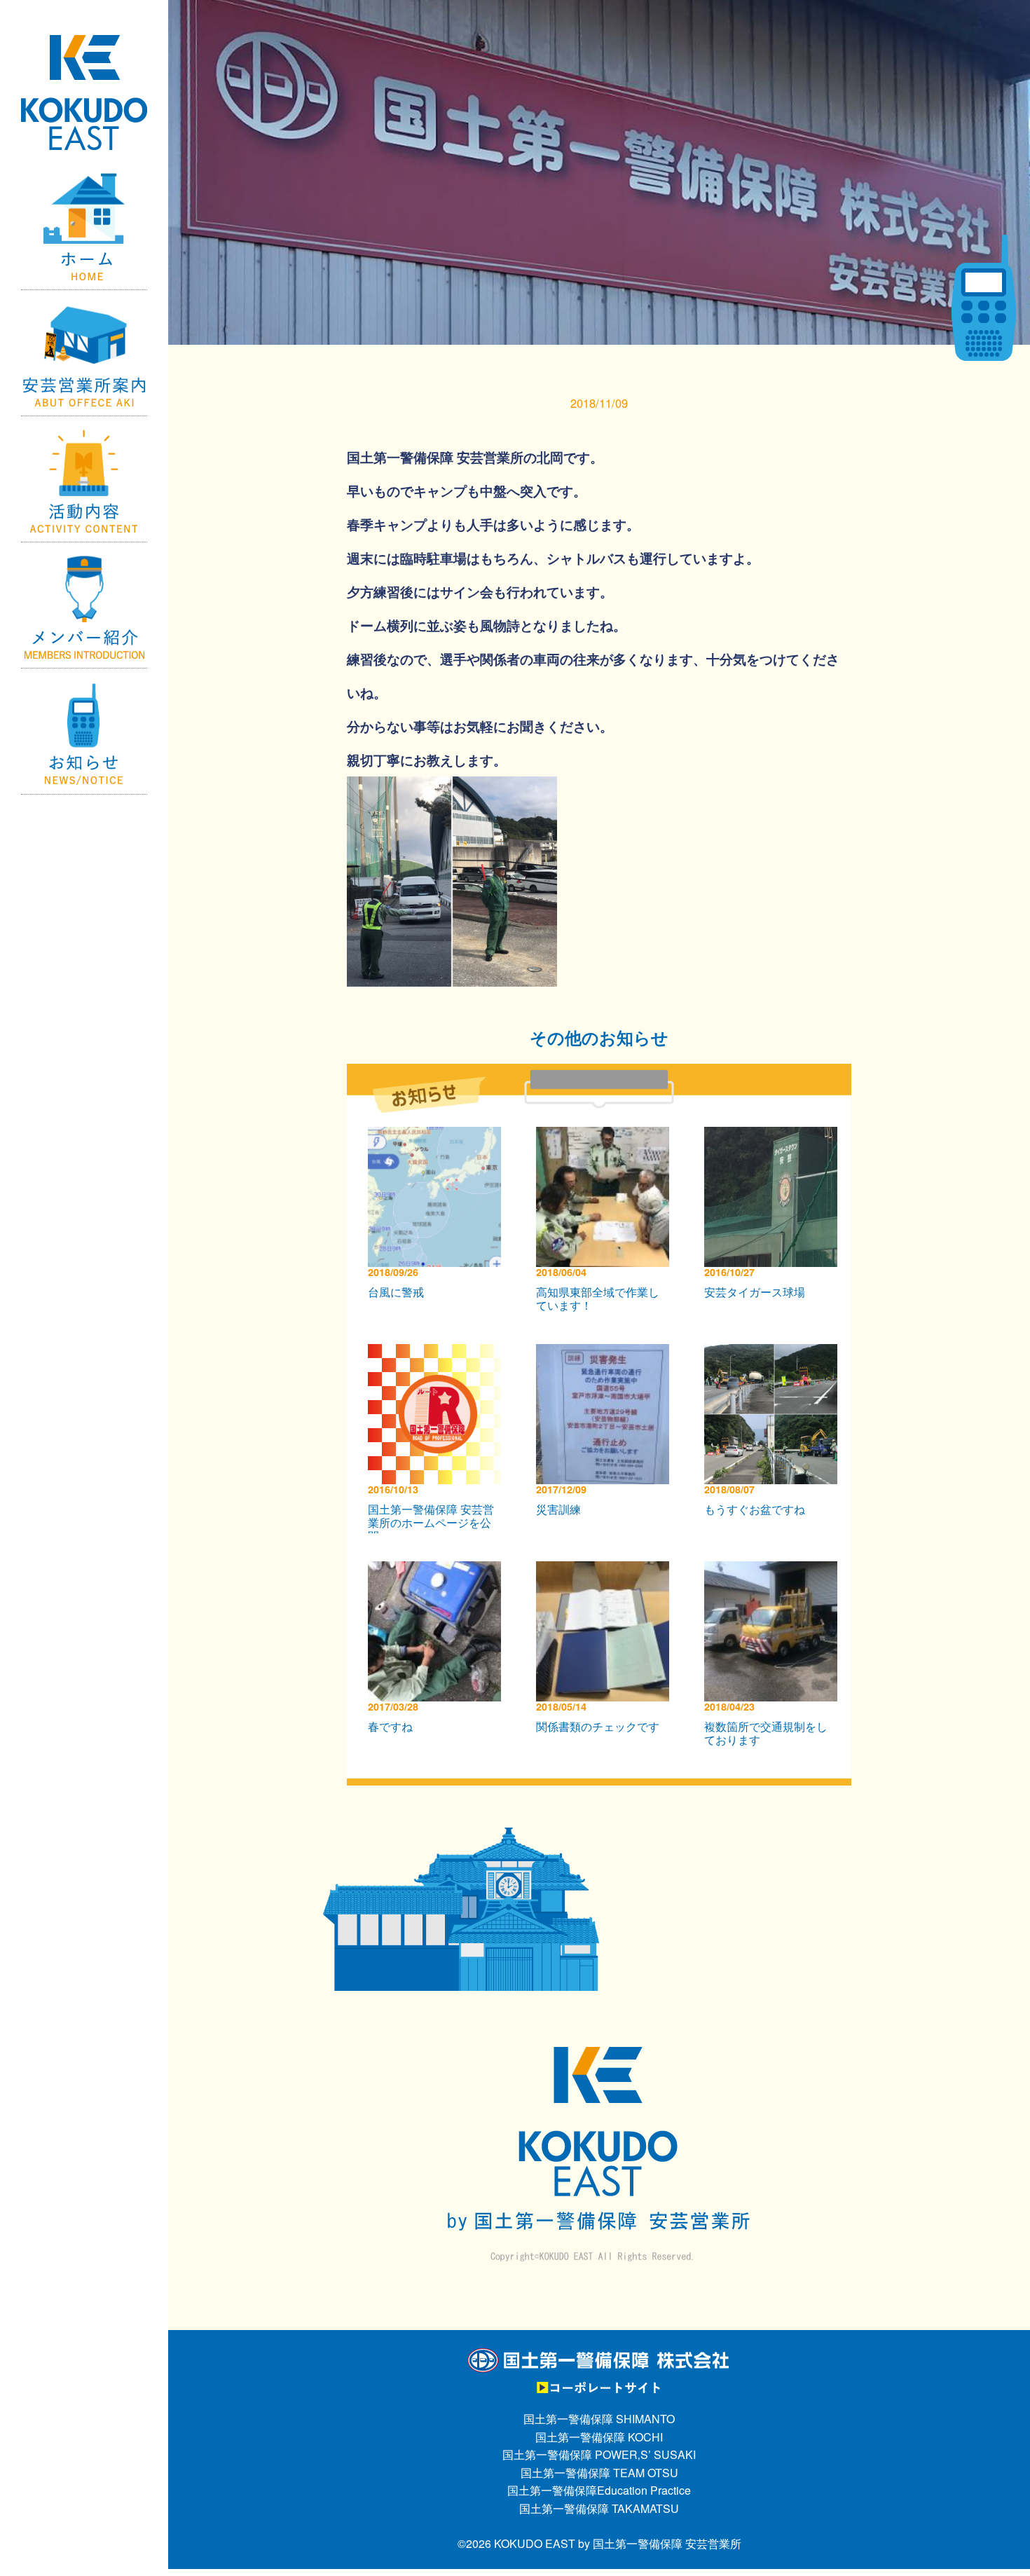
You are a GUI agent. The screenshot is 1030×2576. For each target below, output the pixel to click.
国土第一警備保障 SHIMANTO (599, 2419)
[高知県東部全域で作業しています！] (606, 1136)
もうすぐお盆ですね (755, 1509)
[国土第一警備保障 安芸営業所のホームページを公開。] (438, 1353)
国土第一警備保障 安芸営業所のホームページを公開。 (431, 1522)
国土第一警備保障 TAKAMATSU (599, 2508)
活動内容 (84, 479)
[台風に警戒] (438, 1136)
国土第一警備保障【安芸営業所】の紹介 (84, 353)
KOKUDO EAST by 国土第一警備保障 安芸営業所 (618, 2543)
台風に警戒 (396, 1292)
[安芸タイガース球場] (774, 1136)
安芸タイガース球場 (755, 1292)
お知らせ (84, 732)
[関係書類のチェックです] (606, 1570)
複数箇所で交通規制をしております (766, 1733)
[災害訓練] (606, 1353)
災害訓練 (558, 1509)
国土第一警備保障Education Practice (599, 2490)
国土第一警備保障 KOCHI (599, 2437)
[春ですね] (438, 1570)
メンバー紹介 (84, 605)
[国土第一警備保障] (599, 2356)
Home (84, 227)
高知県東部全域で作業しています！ (598, 1299)
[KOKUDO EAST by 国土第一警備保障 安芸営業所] (84, 60)
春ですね (390, 1726)
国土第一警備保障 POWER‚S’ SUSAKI (599, 2454)
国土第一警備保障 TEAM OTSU (599, 2473)
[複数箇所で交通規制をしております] (774, 1570)
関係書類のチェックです (598, 1726)
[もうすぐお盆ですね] (774, 1353)
